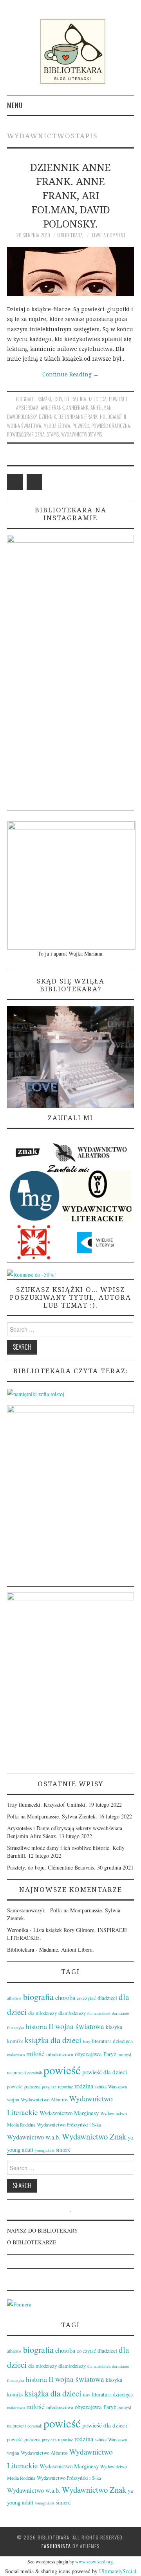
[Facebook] (15, 482)
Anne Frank (52, 408)
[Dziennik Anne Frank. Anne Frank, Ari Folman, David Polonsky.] (70, 272)
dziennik (47, 417)
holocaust (111, 417)
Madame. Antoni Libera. (67, 1949)
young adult (20, 2149)
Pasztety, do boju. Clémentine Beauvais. (51, 1867)
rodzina (84, 2086)
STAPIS (53, 434)
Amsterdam (27, 408)
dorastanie (121, 2013)
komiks (15, 2041)
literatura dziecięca (85, 399)
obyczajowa (88, 2054)
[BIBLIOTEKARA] (70, 51)
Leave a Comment (109, 235)
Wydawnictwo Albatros (44, 2099)
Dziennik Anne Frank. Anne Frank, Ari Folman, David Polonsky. (70, 195)
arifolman (101, 408)
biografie (26, 399)
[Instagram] (34, 482)
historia (36, 2026)
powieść (81, 426)
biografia (38, 1997)
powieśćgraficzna (26, 434)
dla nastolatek (99, 2013)
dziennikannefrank (78, 417)
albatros (14, 1998)
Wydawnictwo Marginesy (69, 2113)
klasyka (114, 2027)
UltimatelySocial (118, 2571)
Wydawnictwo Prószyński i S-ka (69, 2125)
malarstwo (16, 2055)
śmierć (63, 2149)
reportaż (65, 2086)
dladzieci (107, 1998)
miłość (35, 2054)
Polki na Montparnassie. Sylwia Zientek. (52, 1816)
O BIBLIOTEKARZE (32, 2242)
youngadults (45, 2150)
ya (130, 2137)
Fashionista (56, 2546)
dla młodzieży (42, 2013)
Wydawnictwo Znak (94, 2136)
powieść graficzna (111, 426)
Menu (15, 105)
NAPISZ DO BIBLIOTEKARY (42, 2230)
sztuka (101, 2086)
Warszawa (117, 2086)
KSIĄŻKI (44, 399)
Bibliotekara (70, 235)
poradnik (35, 2073)
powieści (118, 399)
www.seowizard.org (94, 2561)
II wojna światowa (76, 2026)
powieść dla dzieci (105, 2072)
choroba (65, 1998)
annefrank (77, 408)
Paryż (110, 2054)
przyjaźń (49, 2087)
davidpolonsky (22, 417)
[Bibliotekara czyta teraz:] (36, 1393)
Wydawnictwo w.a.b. (34, 2137)
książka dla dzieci (53, 2040)
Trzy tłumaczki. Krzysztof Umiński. (47, 1804)
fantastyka (16, 2027)
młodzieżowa (57, 426)
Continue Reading (70, 374)
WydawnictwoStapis (81, 434)
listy (58, 399)
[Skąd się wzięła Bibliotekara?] (70, 1056)
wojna (13, 2099)
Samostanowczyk (26, 1910)
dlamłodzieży (72, 2013)
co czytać (86, 1998)
